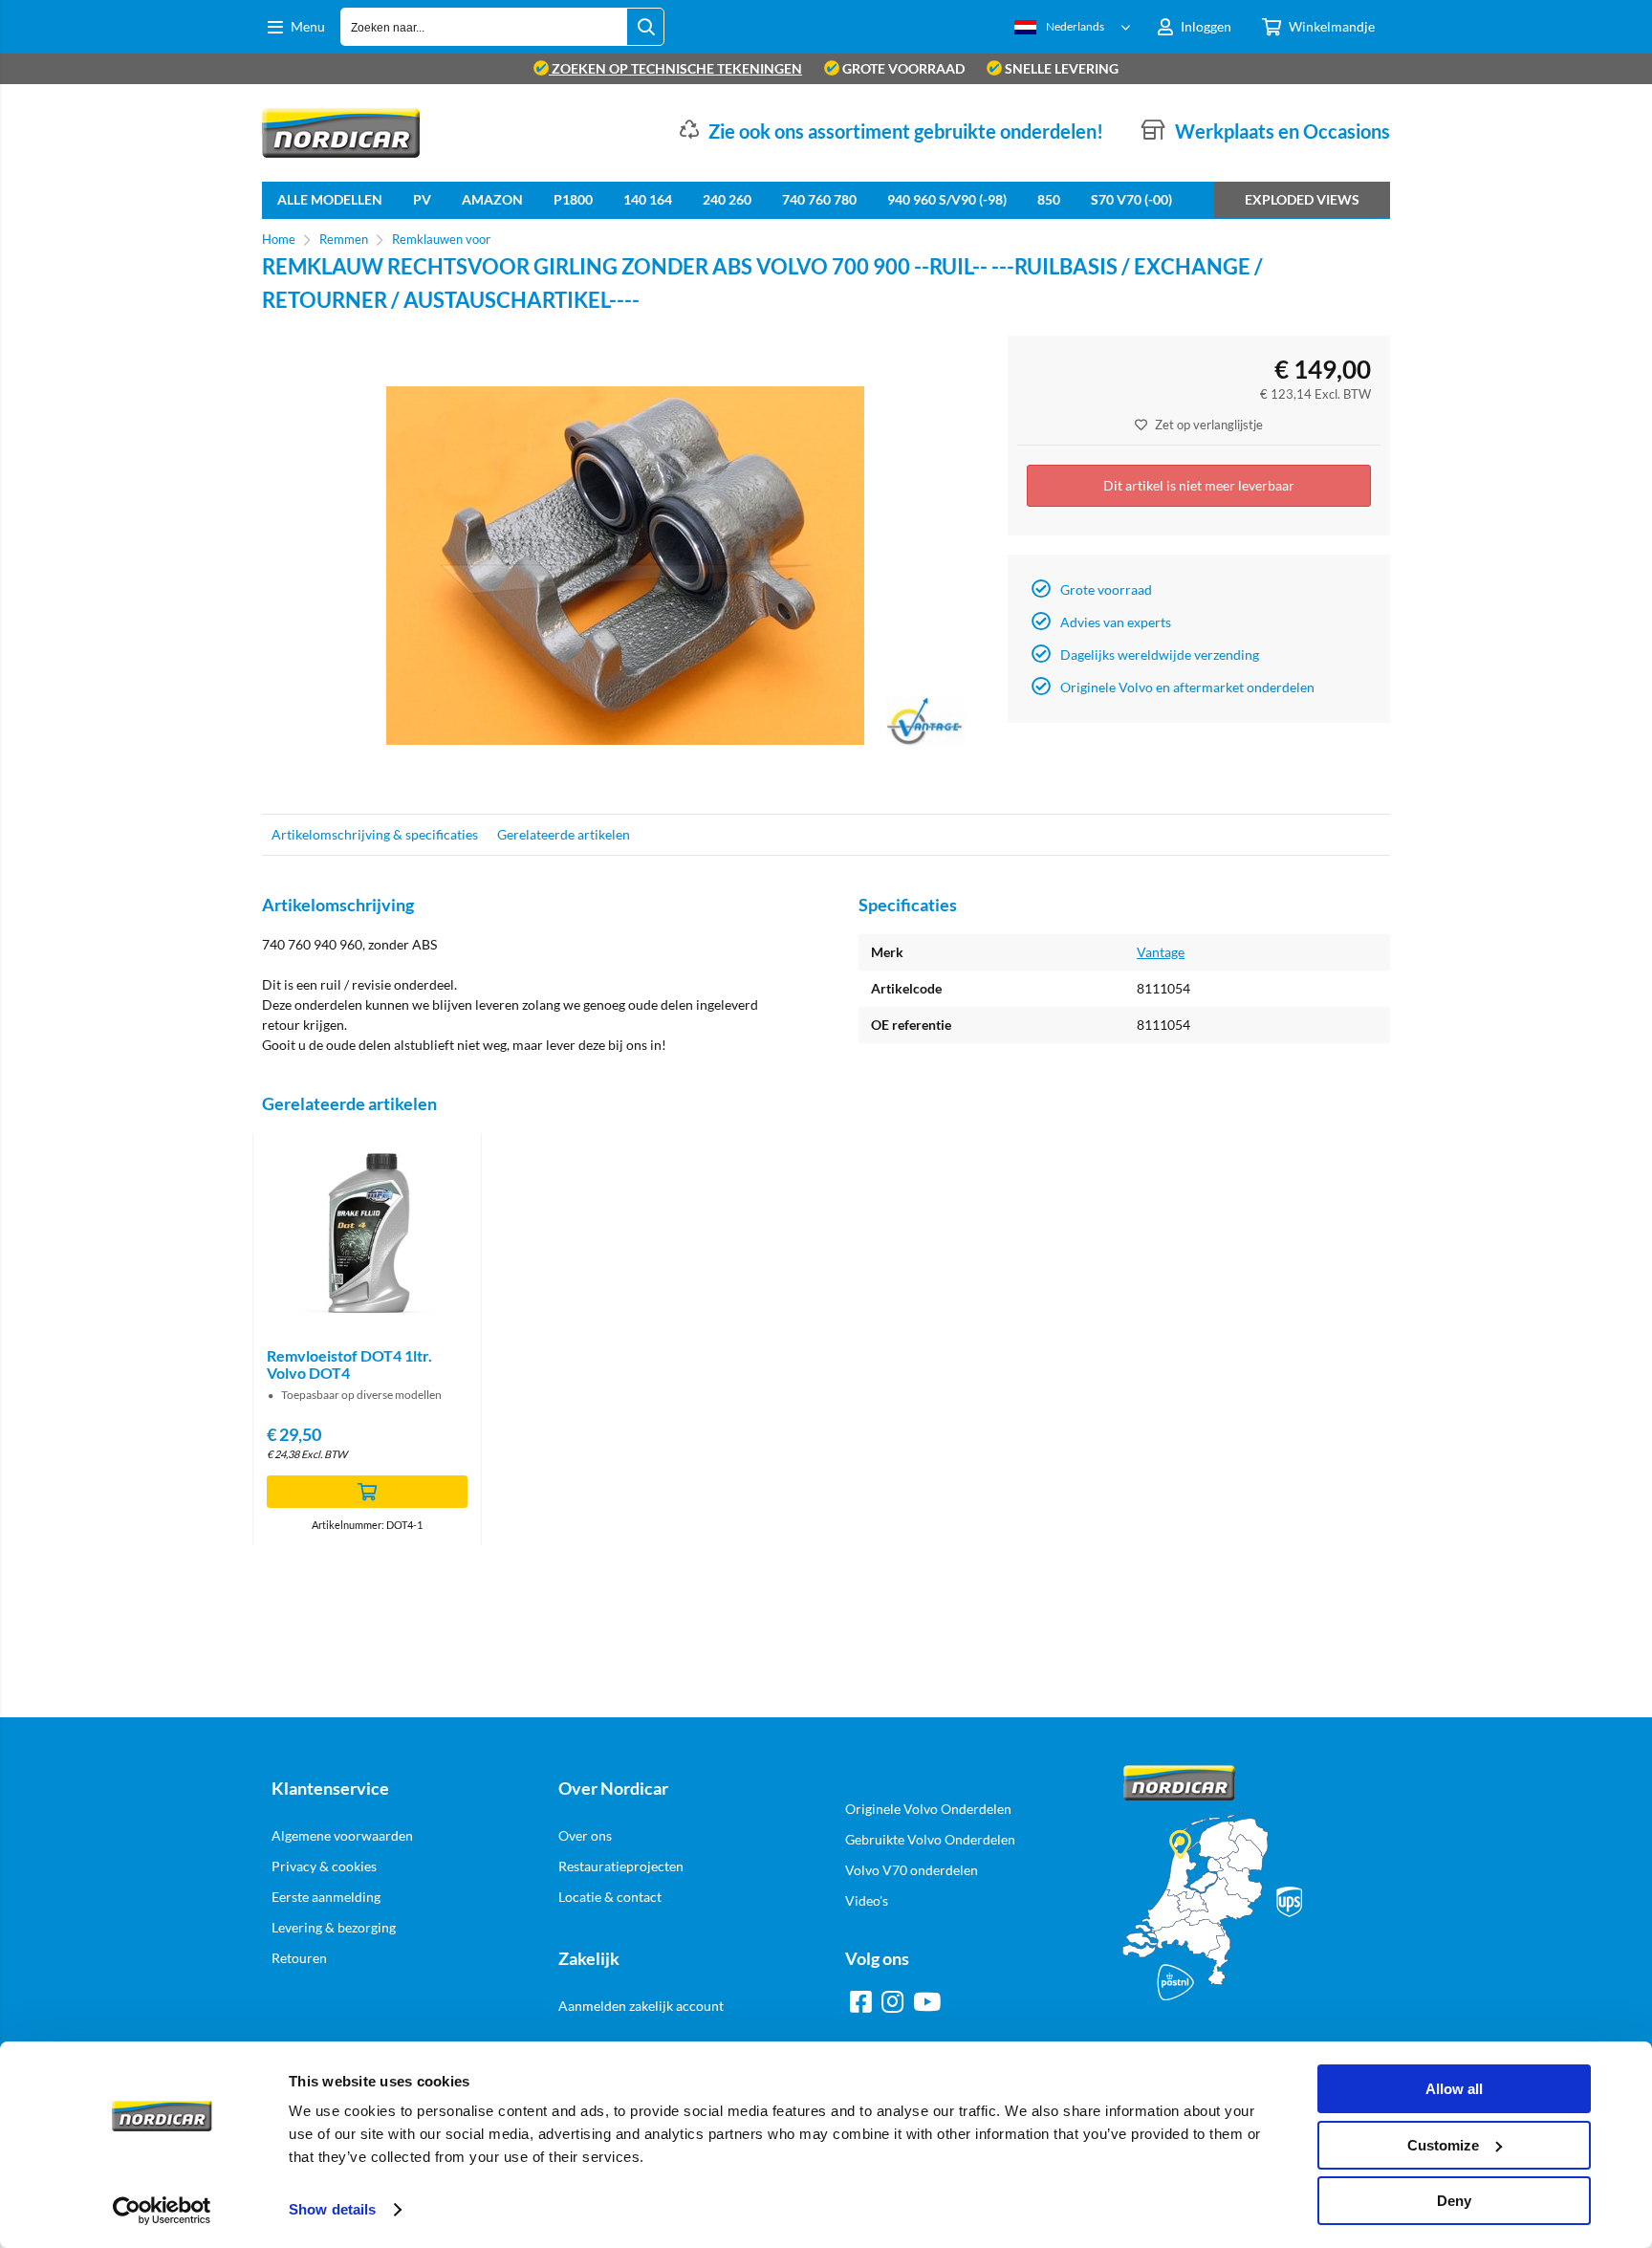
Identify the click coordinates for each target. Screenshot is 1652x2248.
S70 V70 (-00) (1131, 199)
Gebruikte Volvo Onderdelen (930, 1839)
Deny (1454, 2201)
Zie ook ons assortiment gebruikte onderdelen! (906, 131)
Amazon (492, 199)
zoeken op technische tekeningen (675, 68)
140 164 (648, 199)
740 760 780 (819, 199)
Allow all (1454, 2089)
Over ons (585, 1835)
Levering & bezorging (334, 1927)
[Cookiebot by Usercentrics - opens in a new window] (162, 2211)
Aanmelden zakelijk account (641, 2006)
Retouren (299, 1958)
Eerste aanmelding (326, 1897)
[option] (625, 565)
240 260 (727, 199)
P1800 (573, 199)
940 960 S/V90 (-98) (947, 199)
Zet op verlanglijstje (1209, 425)
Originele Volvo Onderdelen (928, 1809)
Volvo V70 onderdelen (912, 1870)
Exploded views (1302, 199)
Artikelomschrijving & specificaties (375, 834)
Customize (1443, 2145)
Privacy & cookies (324, 1866)
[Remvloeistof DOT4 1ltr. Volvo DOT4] (367, 1233)
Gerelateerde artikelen (564, 834)
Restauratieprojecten (621, 1866)
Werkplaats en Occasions (1282, 131)
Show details (332, 2209)
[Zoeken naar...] (645, 27)
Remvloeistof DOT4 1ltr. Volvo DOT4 (349, 1364)
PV (422, 199)
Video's (867, 1900)
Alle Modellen (330, 199)
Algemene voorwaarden (342, 1835)
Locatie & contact (610, 1897)
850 (1049, 199)
